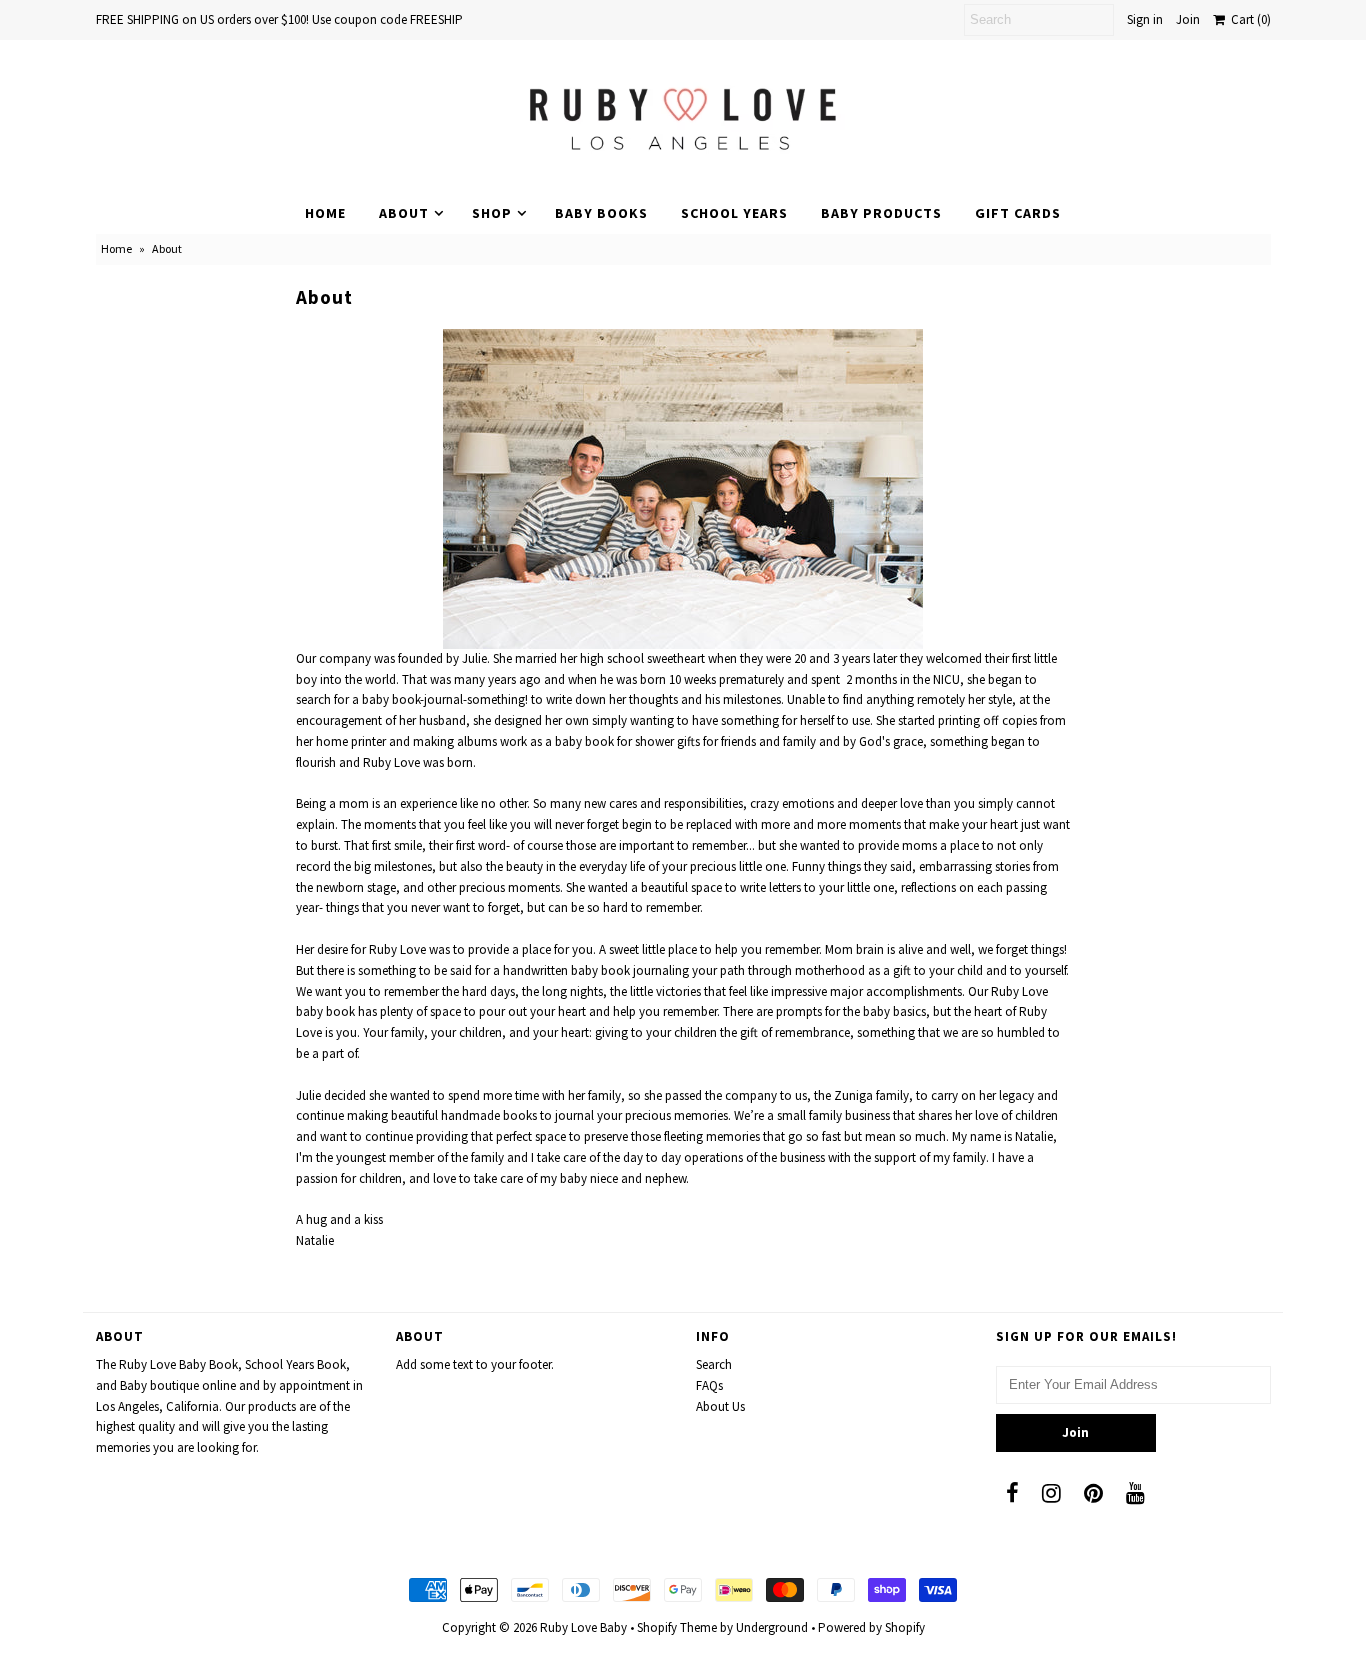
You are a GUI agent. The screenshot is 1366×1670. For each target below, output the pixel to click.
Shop (492, 213)
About (404, 213)
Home (325, 213)
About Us (720, 1406)
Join (1188, 19)
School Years (734, 213)
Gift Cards (1018, 213)
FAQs (709, 1385)
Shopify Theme (677, 1627)
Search (714, 1364)
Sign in (1145, 19)
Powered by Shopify (871, 1627)
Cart (1248, 19)
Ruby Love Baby (583, 1627)
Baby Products (881, 213)
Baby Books (601, 213)
